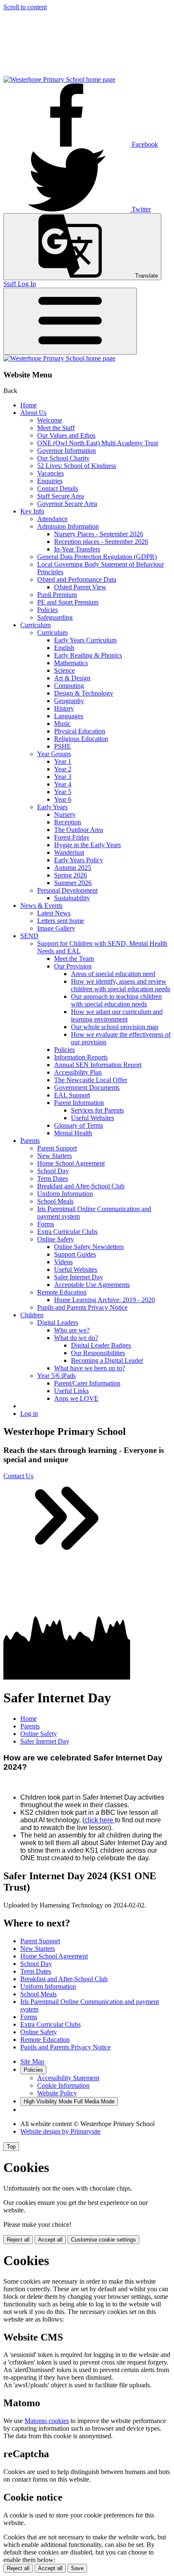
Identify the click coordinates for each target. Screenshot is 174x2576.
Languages (69, 716)
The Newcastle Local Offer (91, 1080)
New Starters (54, 1156)
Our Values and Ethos (66, 435)
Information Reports (81, 1057)
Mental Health (73, 1133)
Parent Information (79, 1103)
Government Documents (87, 1087)
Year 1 (63, 761)
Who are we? (72, 1330)
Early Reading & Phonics (88, 655)
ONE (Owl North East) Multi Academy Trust (98, 443)
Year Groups (54, 754)
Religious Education (81, 739)
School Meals (55, 1201)
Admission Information (68, 526)
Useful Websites (92, 1118)
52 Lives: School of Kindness (77, 466)
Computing (69, 686)
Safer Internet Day (79, 1277)
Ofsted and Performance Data (77, 579)
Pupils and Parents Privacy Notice (82, 1307)
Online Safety (56, 1239)
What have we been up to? (90, 1368)
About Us (33, 413)
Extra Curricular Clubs (67, 1232)
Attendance (52, 519)
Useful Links (71, 1391)
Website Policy (57, 2093)
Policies (48, 610)
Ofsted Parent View (80, 587)
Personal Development (67, 890)
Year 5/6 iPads (56, 1376)
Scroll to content (25, 7)
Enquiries (50, 481)
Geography (69, 701)
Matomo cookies (47, 2421)
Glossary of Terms (79, 1125)
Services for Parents (97, 1110)
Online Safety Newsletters (89, 1247)
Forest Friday (72, 837)
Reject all (18, 2240)
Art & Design (72, 678)
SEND (29, 936)
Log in (29, 1414)
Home (29, 405)
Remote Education (62, 1292)
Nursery (65, 815)
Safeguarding (55, 617)
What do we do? (76, 1338)
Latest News (54, 913)
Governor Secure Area (67, 504)
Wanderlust (69, 852)
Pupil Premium (57, 595)
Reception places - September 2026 (101, 542)
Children (32, 1315)
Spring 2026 (71, 875)
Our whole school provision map (115, 1027)
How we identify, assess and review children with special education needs (121, 985)
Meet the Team (74, 959)
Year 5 (63, 792)
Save (77, 2568)
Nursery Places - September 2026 (99, 534)
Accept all (50, 2240)
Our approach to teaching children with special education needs (116, 1000)
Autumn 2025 (73, 868)
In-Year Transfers (77, 549)
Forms (46, 1224)
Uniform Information (65, 1194)
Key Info (32, 511)
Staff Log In (20, 284)
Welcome (50, 420)
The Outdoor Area (79, 830)
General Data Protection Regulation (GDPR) (97, 557)
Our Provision (73, 966)
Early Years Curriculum (85, 640)
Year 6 (63, 799)
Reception (68, 822)
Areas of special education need (113, 974)
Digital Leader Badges (101, 1345)
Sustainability (72, 898)
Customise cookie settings (103, 2240)
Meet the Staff (56, 428)
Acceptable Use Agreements (92, 1285)
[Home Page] (59, 79)
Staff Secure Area (61, 496)
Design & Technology (84, 693)
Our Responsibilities (98, 1353)
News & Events (41, 905)
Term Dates (53, 1178)
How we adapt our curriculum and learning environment (117, 1015)
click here (99, 1820)
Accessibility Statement (68, 2078)
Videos (63, 1262)
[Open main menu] (70, 321)
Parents (30, 1141)
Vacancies (50, 473)
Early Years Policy (79, 860)
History (64, 708)
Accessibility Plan (78, 1072)
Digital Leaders (58, 1323)
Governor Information (67, 451)
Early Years (52, 807)
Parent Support (57, 1148)
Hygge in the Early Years (87, 845)
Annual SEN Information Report (98, 1065)
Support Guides (75, 1254)
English (64, 648)
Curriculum (35, 625)
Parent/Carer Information (87, 1383)
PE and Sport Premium (68, 602)
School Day (53, 1171)
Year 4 (63, 784)
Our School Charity (63, 458)
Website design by (60, 2131)
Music (62, 724)
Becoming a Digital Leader (107, 1360)
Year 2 (63, 769)
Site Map (32, 2061)
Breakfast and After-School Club (81, 1186)
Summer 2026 (73, 883)
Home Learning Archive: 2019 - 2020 (105, 1300)
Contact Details (58, 488)
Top (11, 2147)
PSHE (63, 746)
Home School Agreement (71, 1163)
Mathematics (71, 663)
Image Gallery (56, 928)
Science (64, 670)
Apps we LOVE (76, 1398)
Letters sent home (61, 921)
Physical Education (80, 731)
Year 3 (63, 777)
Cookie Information (63, 2085)
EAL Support (72, 1095)
